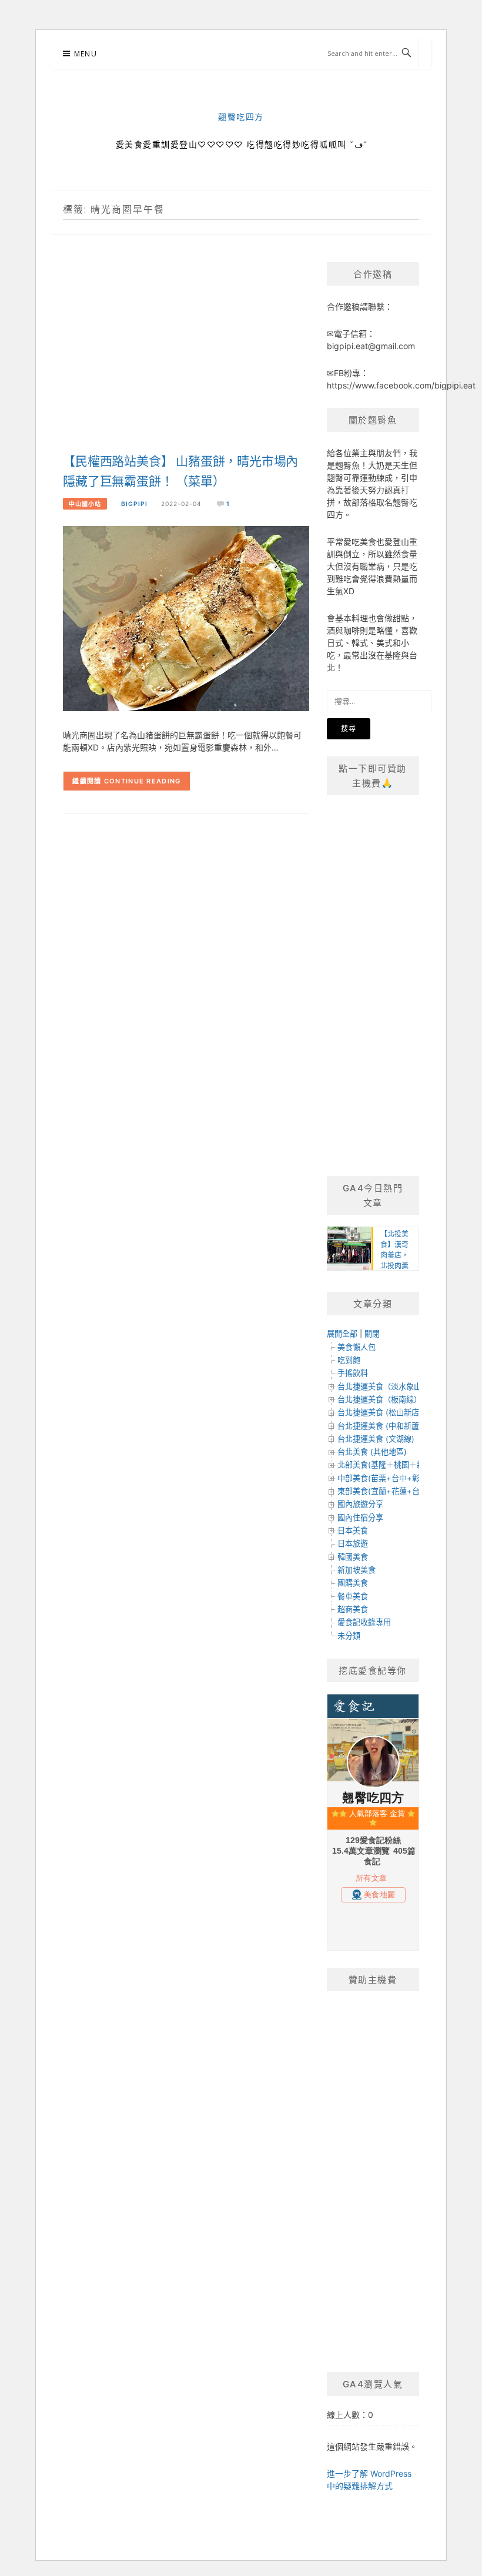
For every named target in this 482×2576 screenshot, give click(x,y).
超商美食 (353, 1609)
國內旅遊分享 (360, 1504)
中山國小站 (85, 504)
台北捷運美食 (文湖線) (376, 1439)
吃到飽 (349, 1360)
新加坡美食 (357, 1570)
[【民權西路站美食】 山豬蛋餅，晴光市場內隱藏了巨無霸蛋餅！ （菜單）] (186, 618)
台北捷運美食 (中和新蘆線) (384, 1426)
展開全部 (342, 1334)
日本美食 (353, 1530)
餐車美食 (353, 1596)
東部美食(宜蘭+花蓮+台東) (384, 1491)
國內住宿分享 (360, 1518)
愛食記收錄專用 (364, 1622)
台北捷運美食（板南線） (379, 1399)
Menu (86, 54)
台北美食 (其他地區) (372, 1452)
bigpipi (134, 504)
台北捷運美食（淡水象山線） (387, 1386)
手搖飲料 (353, 1373)
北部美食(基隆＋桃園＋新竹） (389, 1465)
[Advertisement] (186, 356)
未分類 (349, 1636)
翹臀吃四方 (241, 117)
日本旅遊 (353, 1543)
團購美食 (353, 1583)
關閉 (372, 1334)
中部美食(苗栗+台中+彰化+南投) (394, 1478)
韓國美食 (353, 1557)
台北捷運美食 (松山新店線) (384, 1412)
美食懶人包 (357, 1347)
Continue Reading (143, 781)
